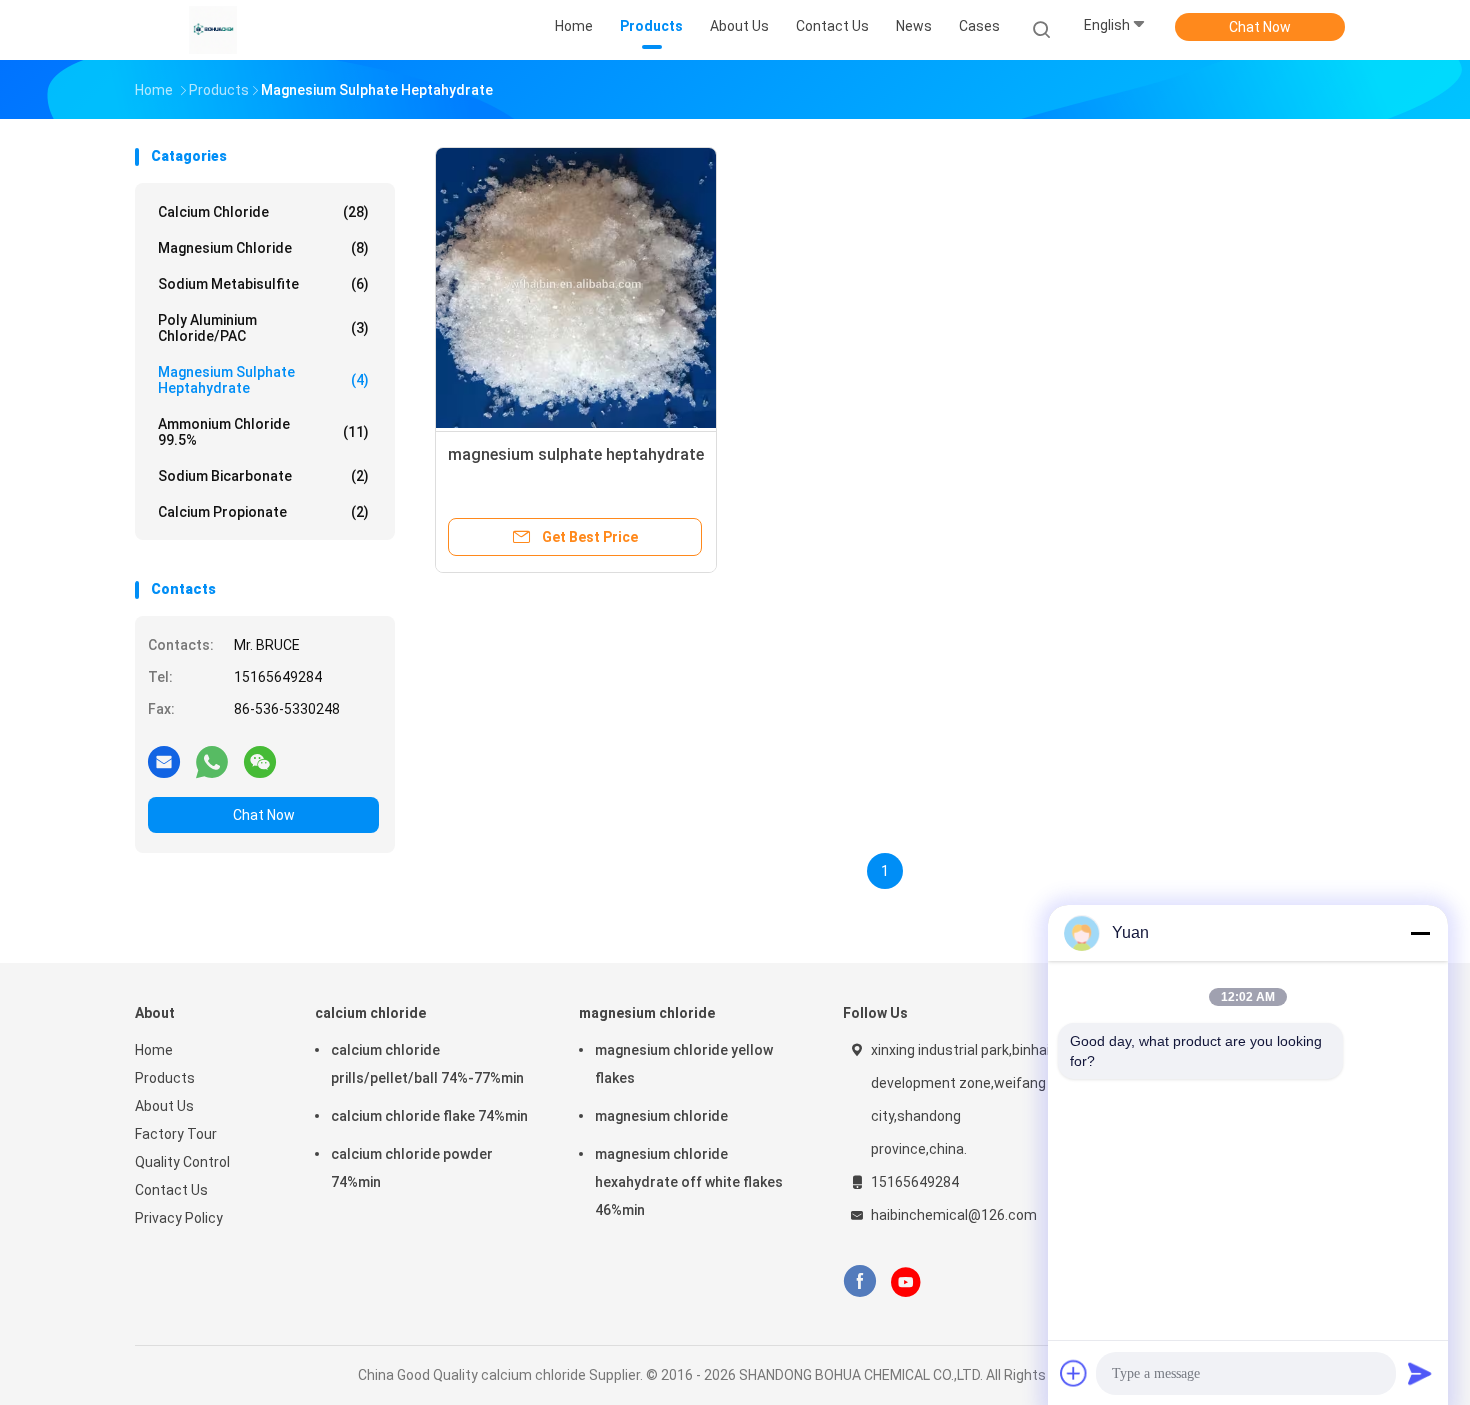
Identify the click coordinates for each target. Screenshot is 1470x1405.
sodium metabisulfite (263, 284)
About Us (164, 1106)
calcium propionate (263, 512)
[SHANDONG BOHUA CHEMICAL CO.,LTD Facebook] (859, 1281)
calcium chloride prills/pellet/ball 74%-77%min (427, 1064)
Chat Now (1260, 27)
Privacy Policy (179, 1218)
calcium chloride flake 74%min (429, 1116)
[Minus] (1420, 933)
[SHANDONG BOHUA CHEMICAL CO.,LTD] (213, 30)
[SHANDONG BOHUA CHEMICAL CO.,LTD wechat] (260, 761)
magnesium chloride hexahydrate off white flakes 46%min (689, 1182)
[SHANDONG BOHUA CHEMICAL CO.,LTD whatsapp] (212, 761)
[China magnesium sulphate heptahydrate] (576, 288)
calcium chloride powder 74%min (412, 1168)
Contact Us (171, 1190)
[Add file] (1074, 1373)
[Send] (1420, 1373)
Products (165, 1078)
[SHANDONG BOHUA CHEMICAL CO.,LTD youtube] (906, 1282)
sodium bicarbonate (263, 476)
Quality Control (182, 1162)
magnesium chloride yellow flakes (684, 1064)
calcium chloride (263, 212)
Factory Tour (176, 1134)
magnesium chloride (263, 248)
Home (154, 1050)
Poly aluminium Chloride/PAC (263, 328)
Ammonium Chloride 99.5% (263, 432)
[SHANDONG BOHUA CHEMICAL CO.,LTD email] (164, 761)
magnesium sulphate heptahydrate (263, 380)
